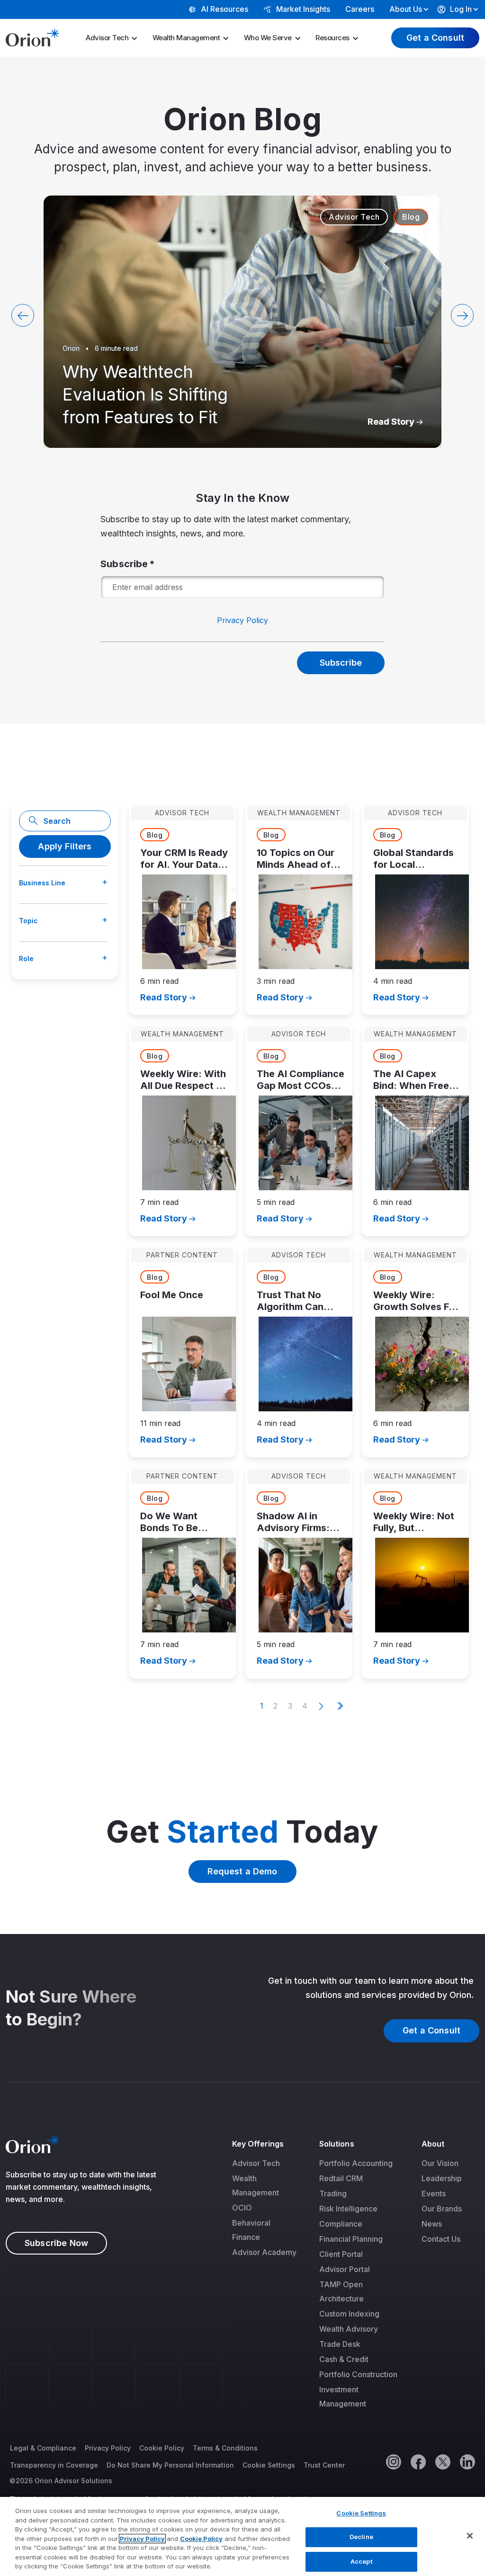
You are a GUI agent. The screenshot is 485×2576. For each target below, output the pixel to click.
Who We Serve (268, 38)
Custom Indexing (349, 2314)
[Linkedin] (467, 2461)
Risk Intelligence (348, 2209)
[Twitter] (442, 2461)
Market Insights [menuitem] (303, 9)
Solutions (337, 2144)
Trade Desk (340, 2344)
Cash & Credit (344, 2359)
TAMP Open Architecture (341, 2291)
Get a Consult (435, 38)
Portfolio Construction (358, 2374)
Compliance (341, 2224)
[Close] (470, 2536)
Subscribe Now (56, 2243)
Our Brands (442, 2209)
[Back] (23, 315)
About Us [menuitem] (406, 9)
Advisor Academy (264, 2252)
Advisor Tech (107, 38)
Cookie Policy (162, 2448)
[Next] (462, 315)
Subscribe (124, 564)
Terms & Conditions (225, 2448)
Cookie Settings (269, 2465)
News (432, 2224)
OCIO (242, 2208)
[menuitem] (115, 38)
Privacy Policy (242, 620)
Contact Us (441, 2239)
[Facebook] (418, 2461)
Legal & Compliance (43, 2448)
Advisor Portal (345, 2269)
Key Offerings (258, 2144)
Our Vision (440, 2163)
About (433, 2144)
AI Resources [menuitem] (225, 9)
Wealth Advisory (349, 2329)
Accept (361, 2561)
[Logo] (32, 37)
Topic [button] (28, 921)
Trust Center (324, 2465)
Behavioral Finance (251, 2230)
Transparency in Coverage (54, 2465)
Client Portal (341, 2254)
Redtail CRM (341, 2178)
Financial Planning (351, 2239)
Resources (332, 38)
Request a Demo (242, 1871)
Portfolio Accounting (356, 2163)
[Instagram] (393, 2461)
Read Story (391, 422)
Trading (333, 2193)
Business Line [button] (42, 883)
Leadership (442, 2178)
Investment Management (343, 2397)
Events (434, 2193)
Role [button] (26, 958)
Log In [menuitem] (461, 9)
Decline (361, 2537)
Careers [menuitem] (360, 9)
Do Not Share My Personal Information (170, 2465)
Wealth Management (186, 38)
